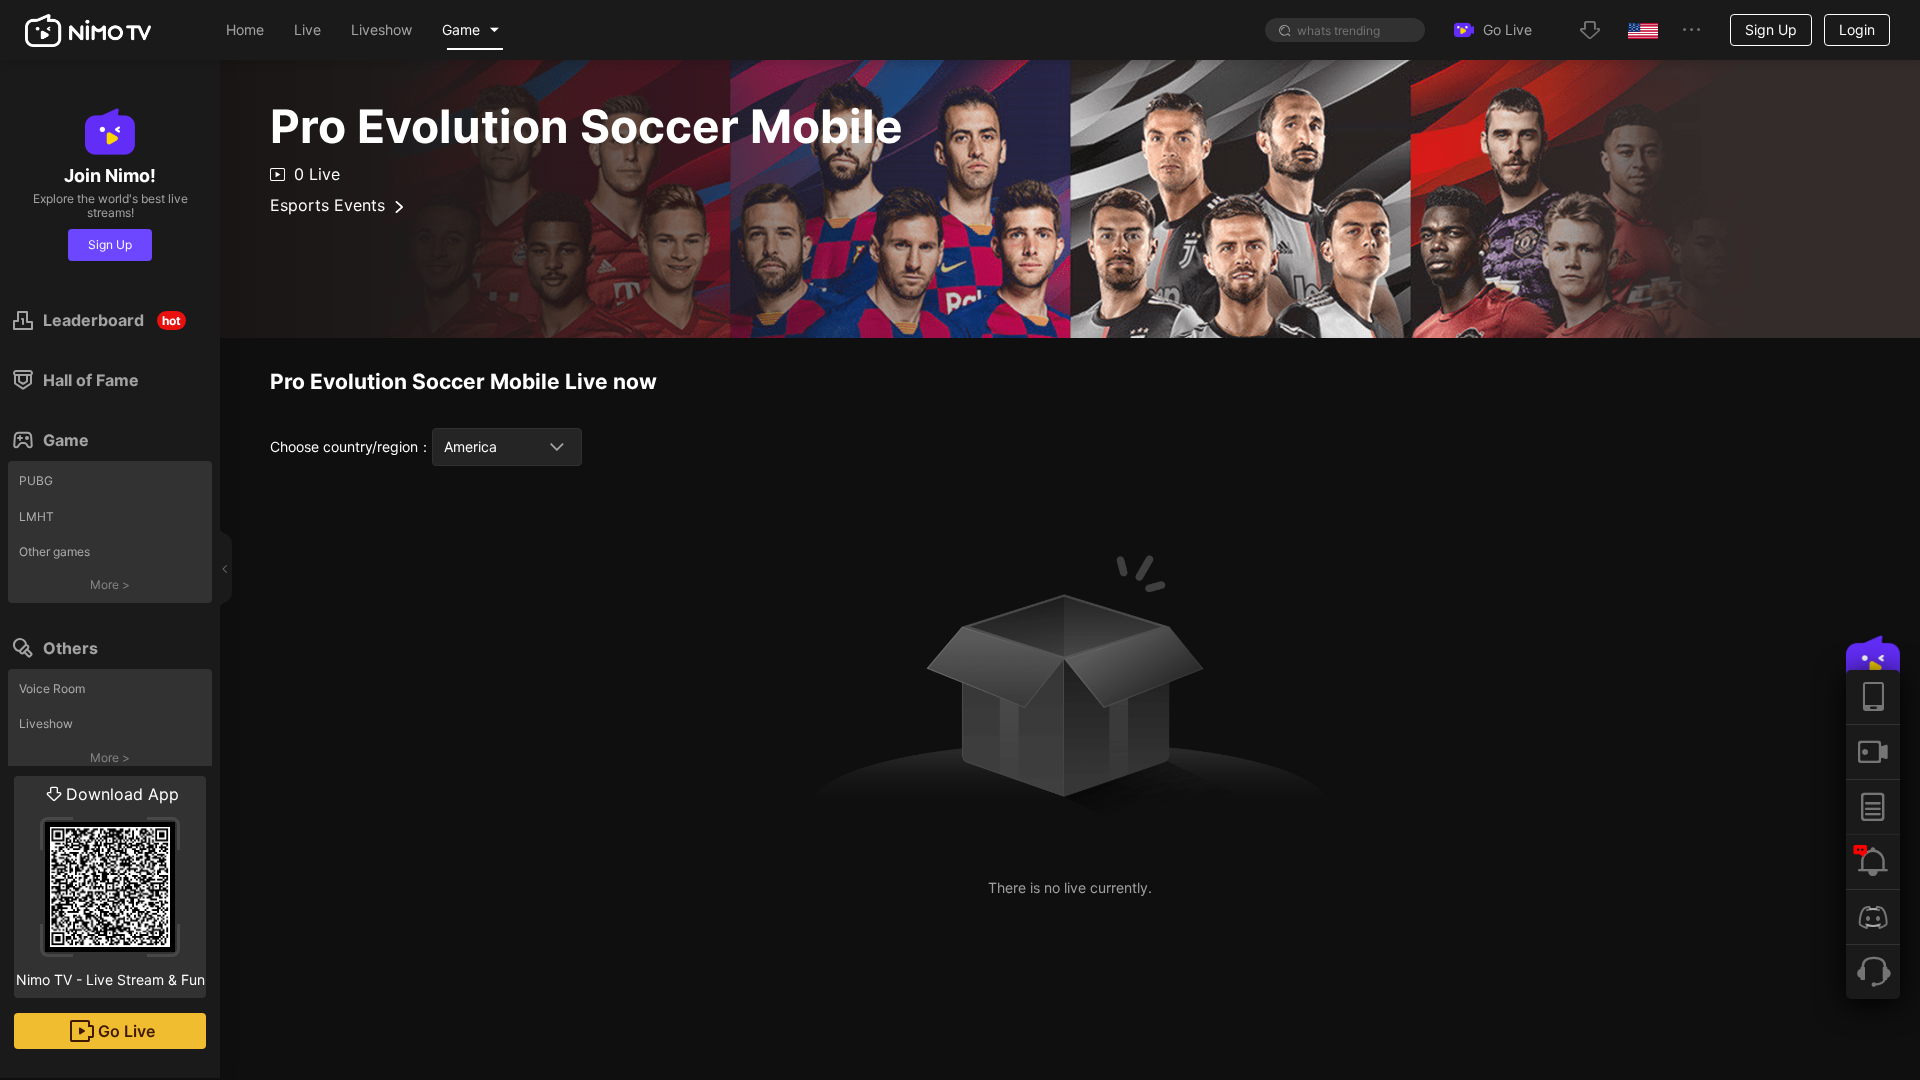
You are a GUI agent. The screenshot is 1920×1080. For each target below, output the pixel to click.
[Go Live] (1873, 751)
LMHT (36, 516)
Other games (54, 551)
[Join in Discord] (1873, 916)
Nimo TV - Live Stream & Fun (110, 886)
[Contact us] (1873, 971)
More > (110, 584)
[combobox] (507, 447)
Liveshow (46, 723)
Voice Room (52, 688)
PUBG (36, 480)
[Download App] (1873, 697)
